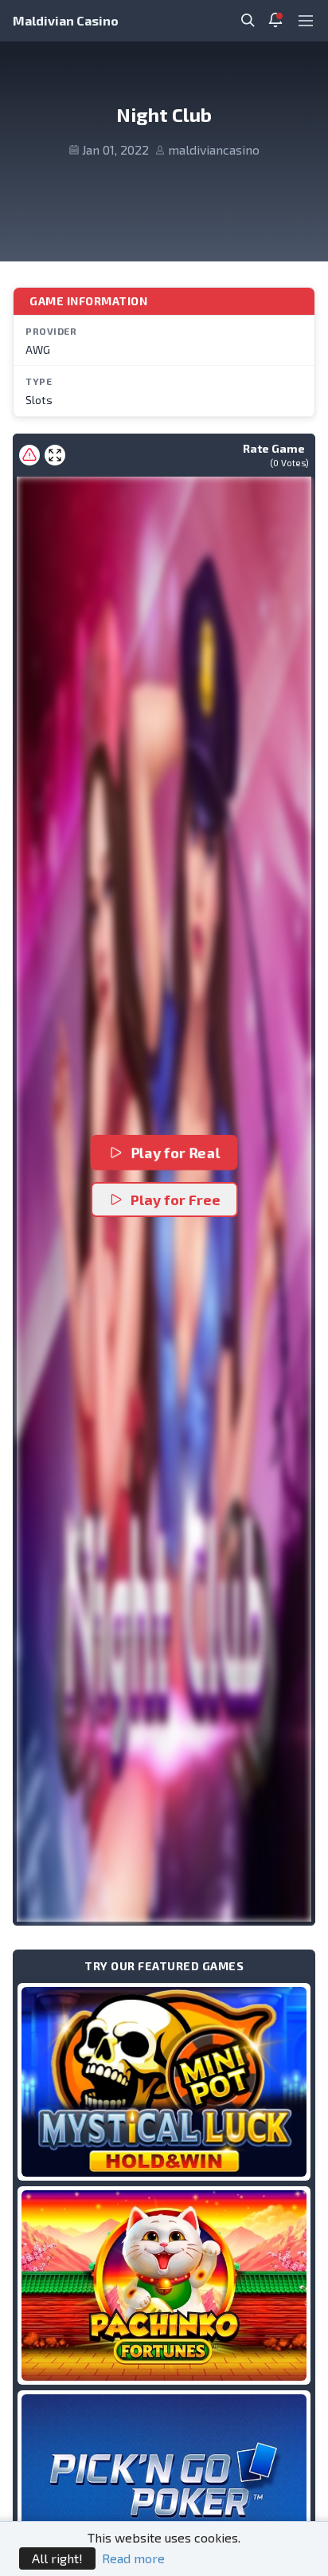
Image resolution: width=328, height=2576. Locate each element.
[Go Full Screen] (55, 455)
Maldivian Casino (66, 20)
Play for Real (176, 1153)
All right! (57, 2558)
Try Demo (164, 2081)
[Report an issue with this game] (29, 455)
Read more (133, 2558)
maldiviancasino (214, 149)
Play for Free (176, 1200)
